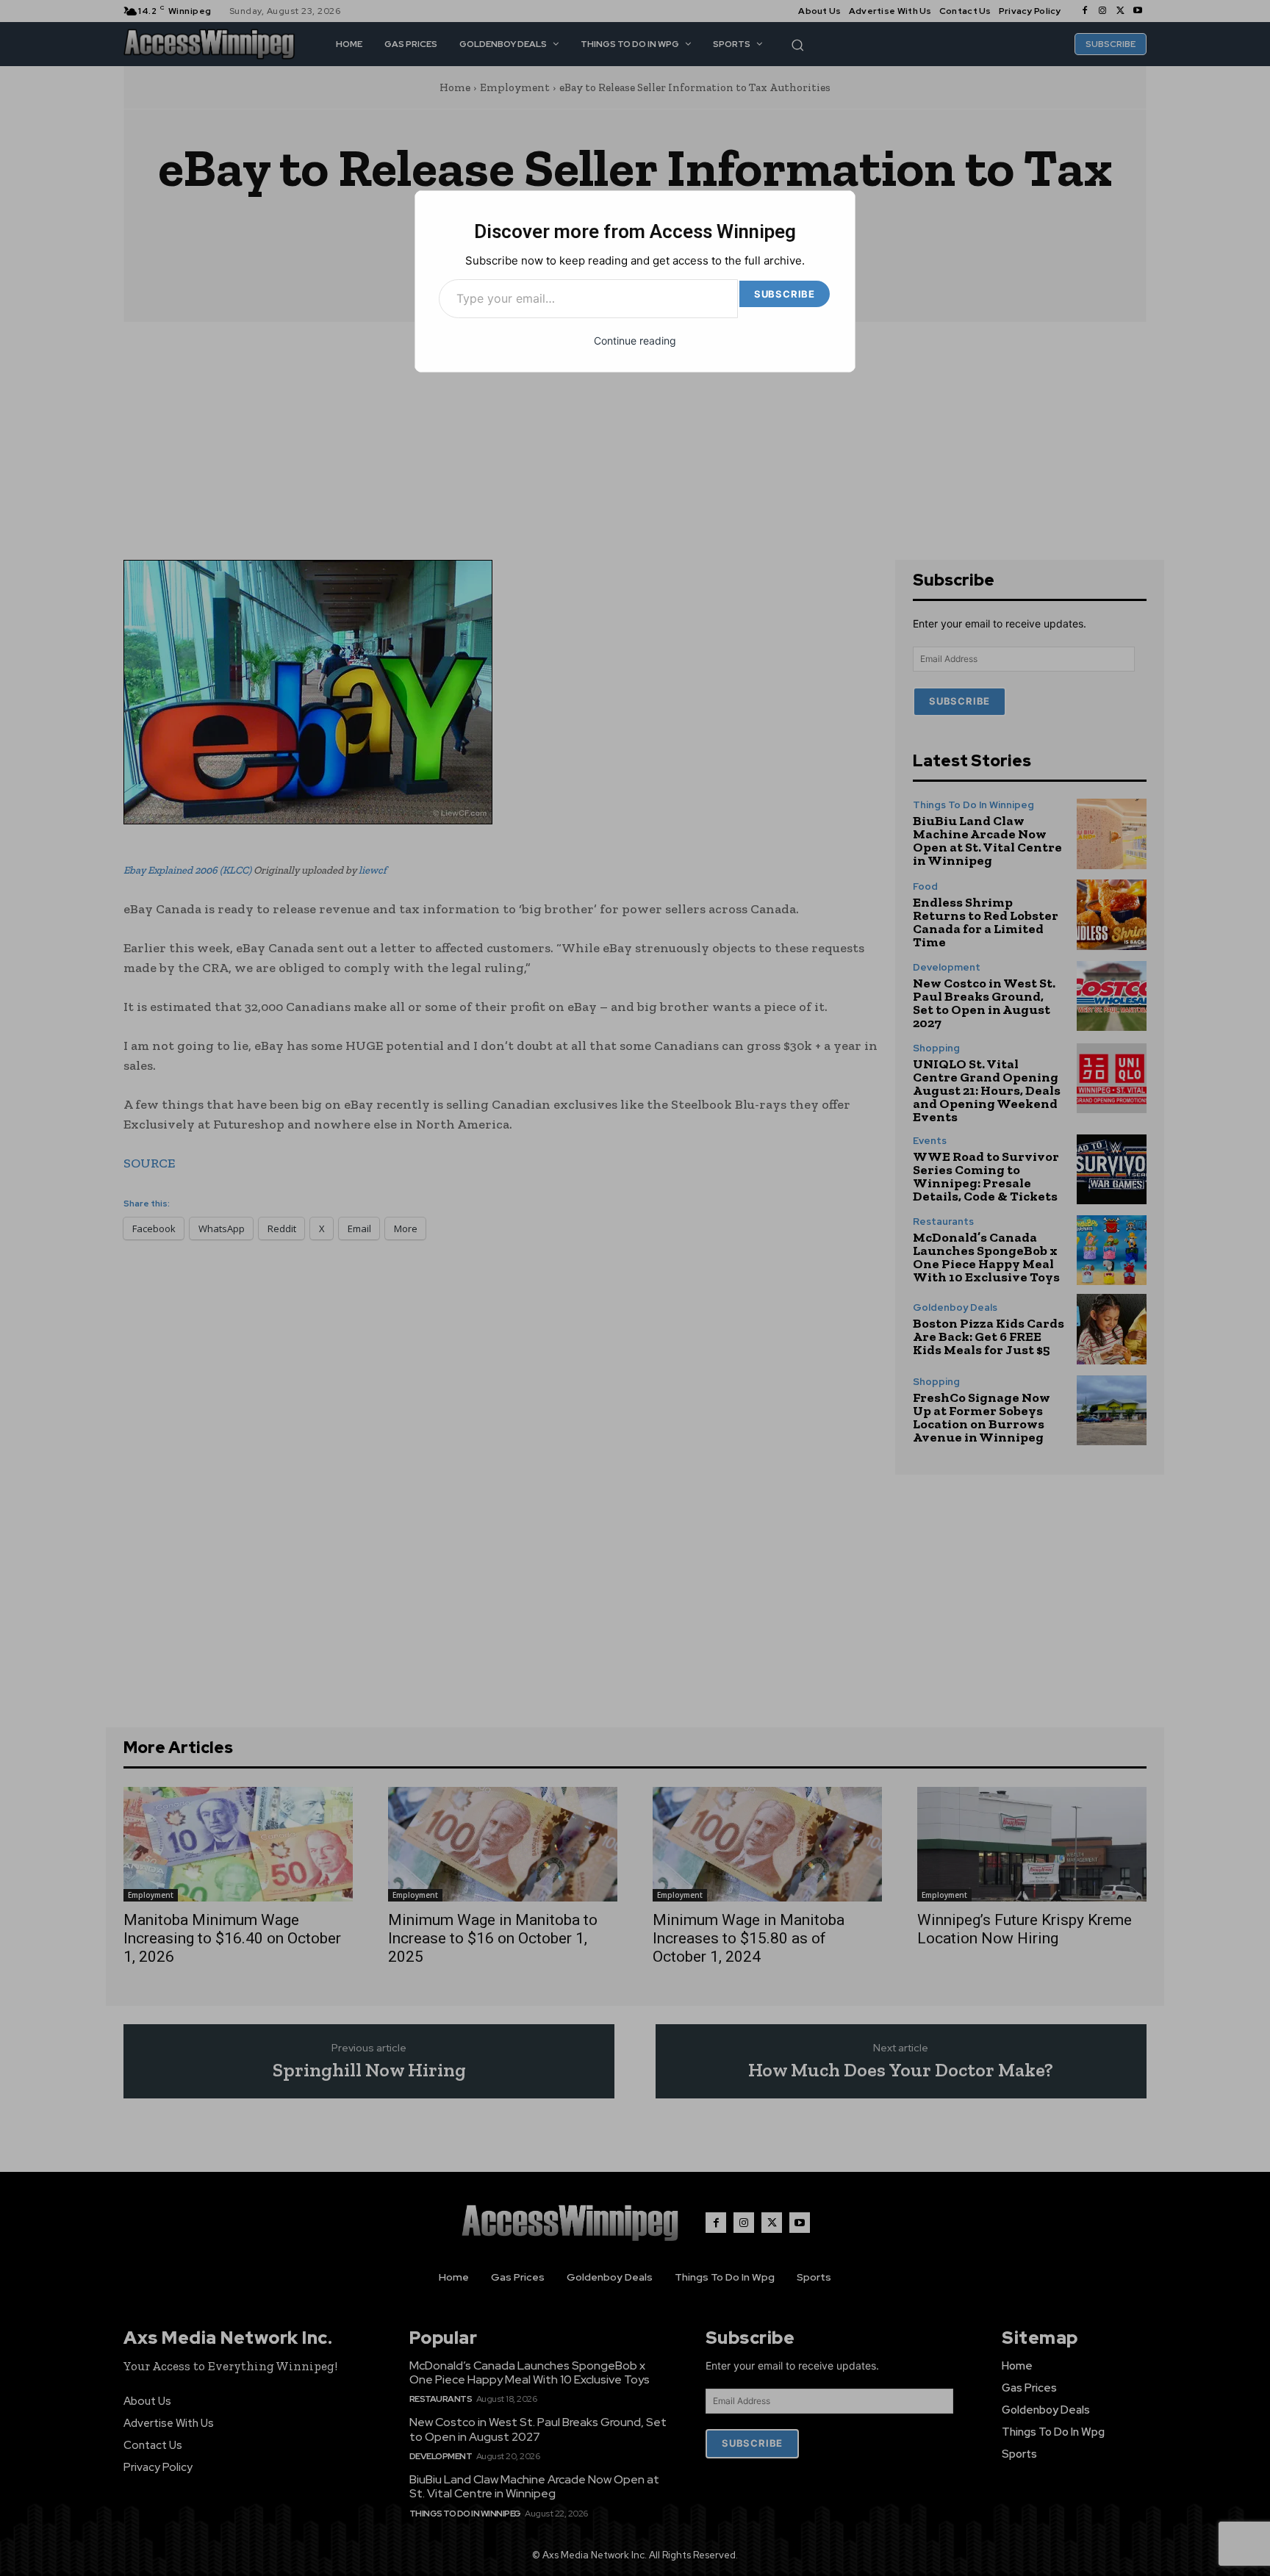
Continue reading (635, 341)
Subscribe (785, 294)
